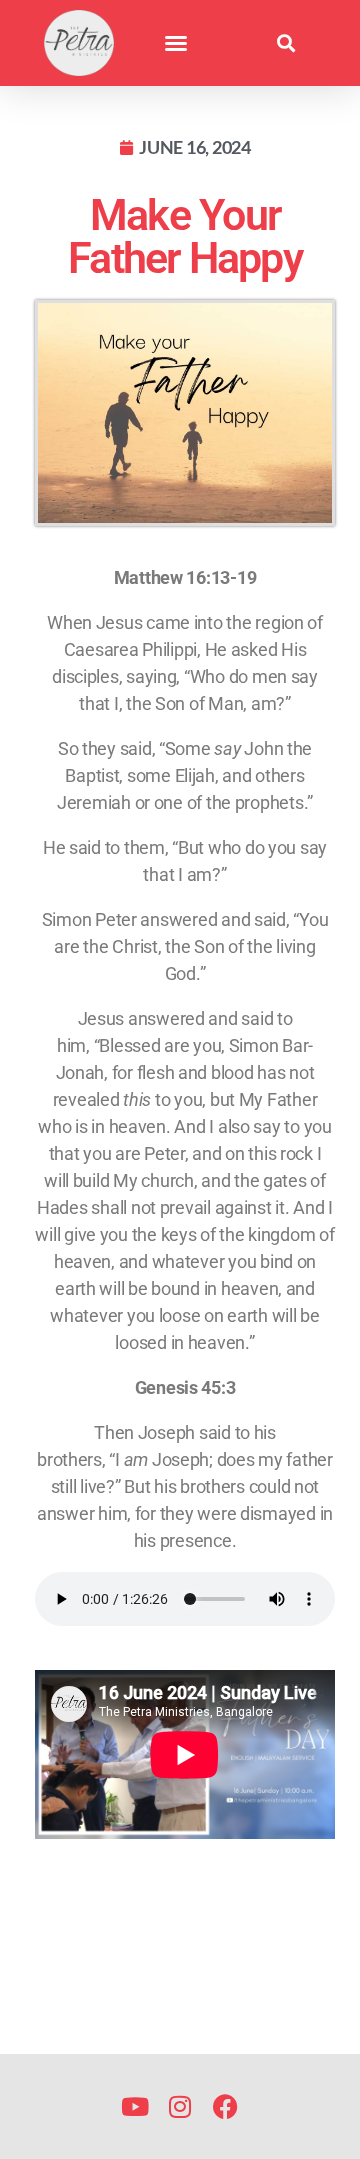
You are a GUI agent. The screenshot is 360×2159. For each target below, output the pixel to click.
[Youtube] (135, 2106)
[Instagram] (180, 2106)
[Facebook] (225, 2106)
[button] (176, 43)
